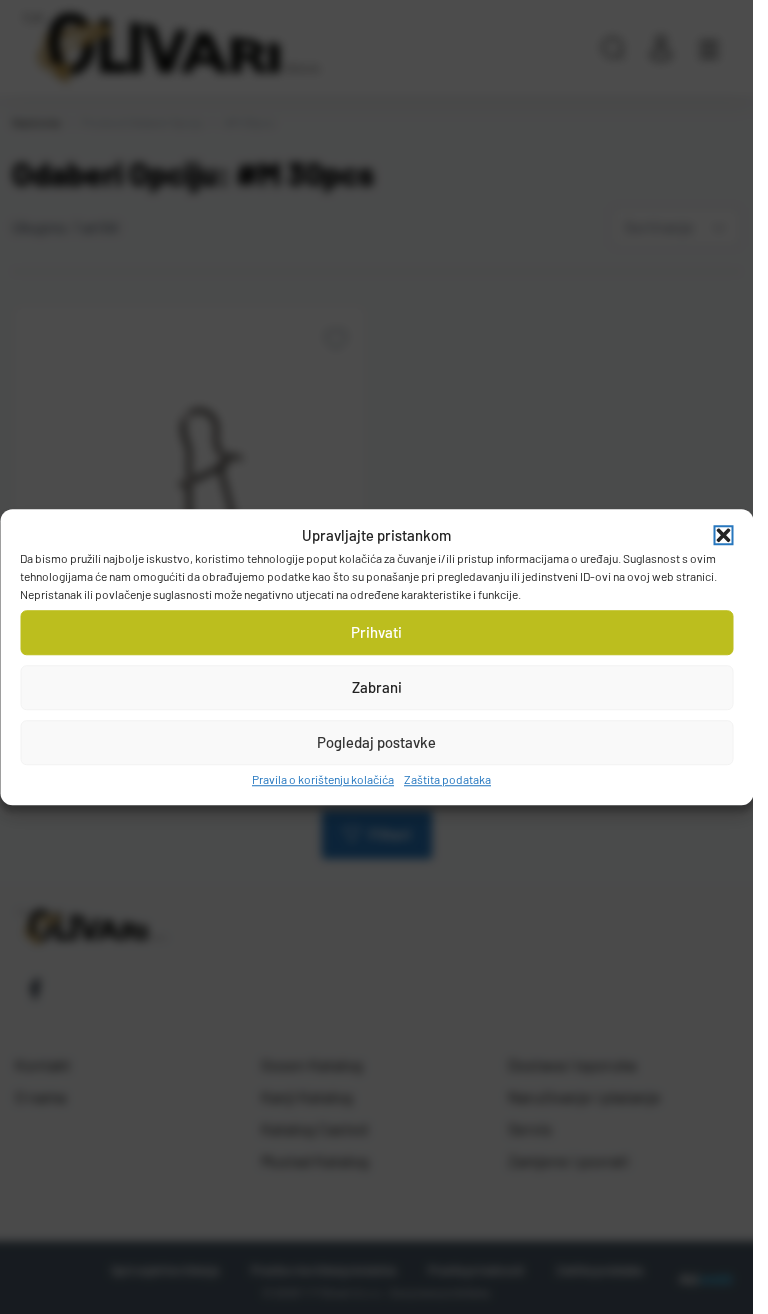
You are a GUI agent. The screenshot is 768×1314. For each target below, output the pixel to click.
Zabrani (377, 687)
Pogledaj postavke (376, 742)
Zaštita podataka (447, 779)
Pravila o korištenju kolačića (323, 779)
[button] (723, 536)
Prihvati (376, 632)
